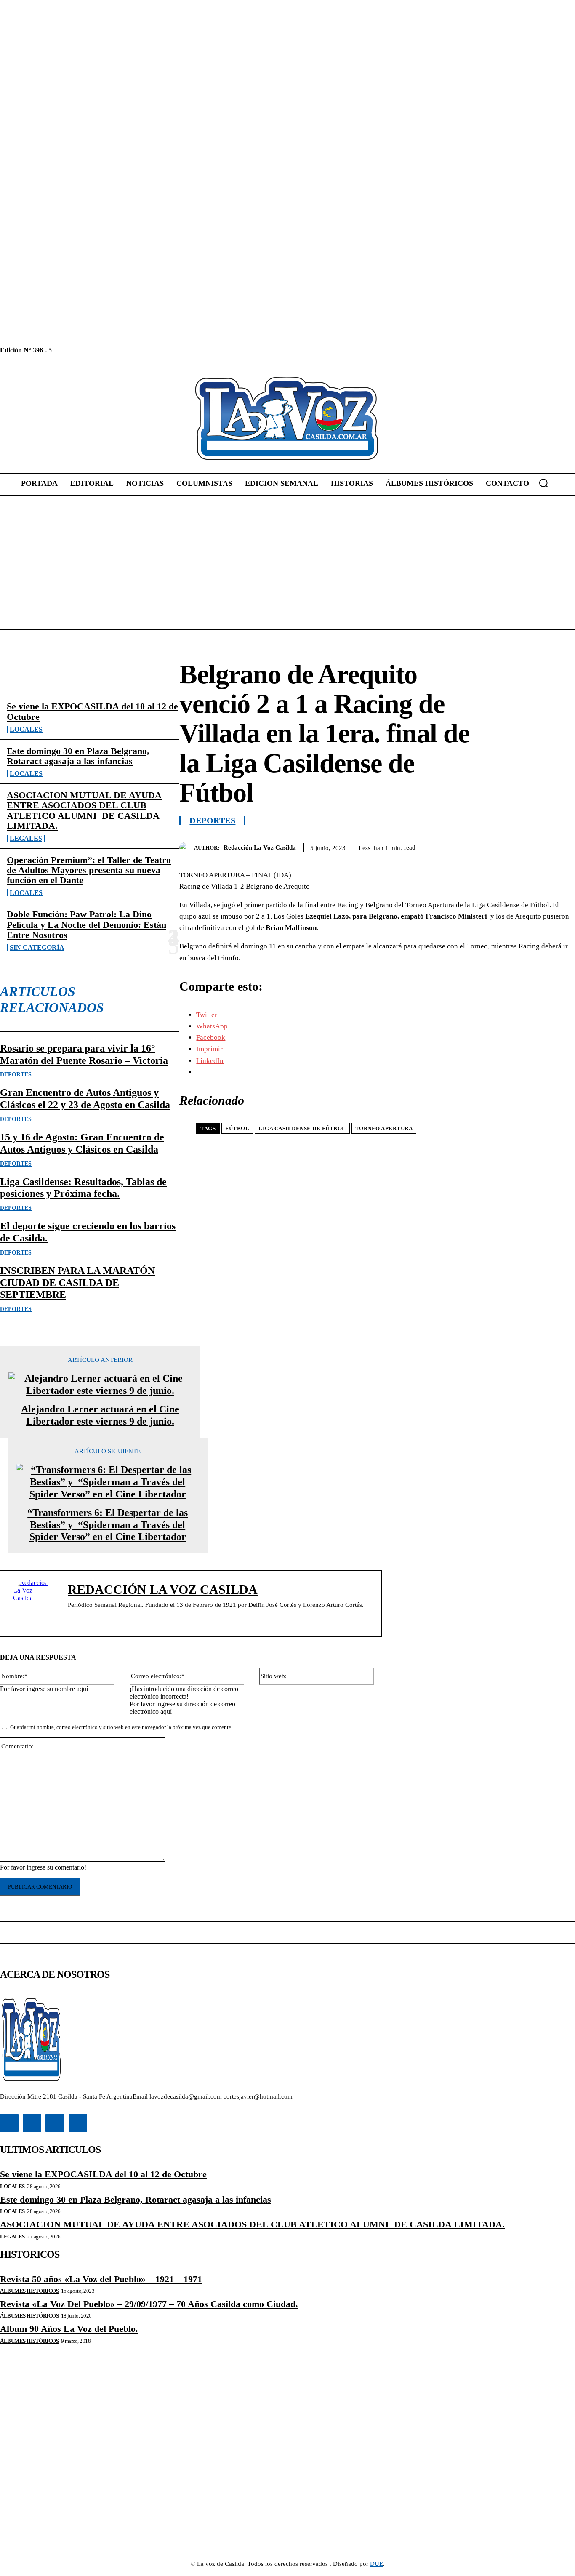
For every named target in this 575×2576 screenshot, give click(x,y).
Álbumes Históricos (29, 2291)
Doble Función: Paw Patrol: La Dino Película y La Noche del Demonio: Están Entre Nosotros (87, 924)
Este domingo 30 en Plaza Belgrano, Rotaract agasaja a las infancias (78, 756)
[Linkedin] (78, 350)
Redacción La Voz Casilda (260, 847)
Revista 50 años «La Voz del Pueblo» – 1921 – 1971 (101, 2279)
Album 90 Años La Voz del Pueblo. (69, 2329)
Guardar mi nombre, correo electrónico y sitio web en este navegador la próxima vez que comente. (121, 1727)
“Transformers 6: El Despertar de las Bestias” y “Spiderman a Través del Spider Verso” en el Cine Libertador (108, 1525)
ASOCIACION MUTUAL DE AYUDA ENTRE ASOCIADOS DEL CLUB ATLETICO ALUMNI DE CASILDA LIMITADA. (84, 810)
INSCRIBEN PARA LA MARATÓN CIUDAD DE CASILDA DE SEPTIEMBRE (77, 1283)
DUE (377, 2564)
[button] (543, 483)
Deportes (16, 1075)
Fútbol (237, 1128)
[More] (561, 846)
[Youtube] (116, 350)
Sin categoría (37, 947)
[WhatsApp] (530, 846)
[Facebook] (59, 350)
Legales (26, 838)
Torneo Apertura (384, 1128)
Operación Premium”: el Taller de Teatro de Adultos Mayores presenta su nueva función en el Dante (89, 870)
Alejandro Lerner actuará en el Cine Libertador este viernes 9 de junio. (100, 1415)
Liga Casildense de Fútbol (302, 1128)
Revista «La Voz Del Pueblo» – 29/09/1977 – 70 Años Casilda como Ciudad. (149, 2304)
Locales (26, 729)
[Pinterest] (500, 846)
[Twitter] (97, 350)
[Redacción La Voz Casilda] (187, 848)
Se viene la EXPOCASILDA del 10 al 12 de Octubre (92, 711)
